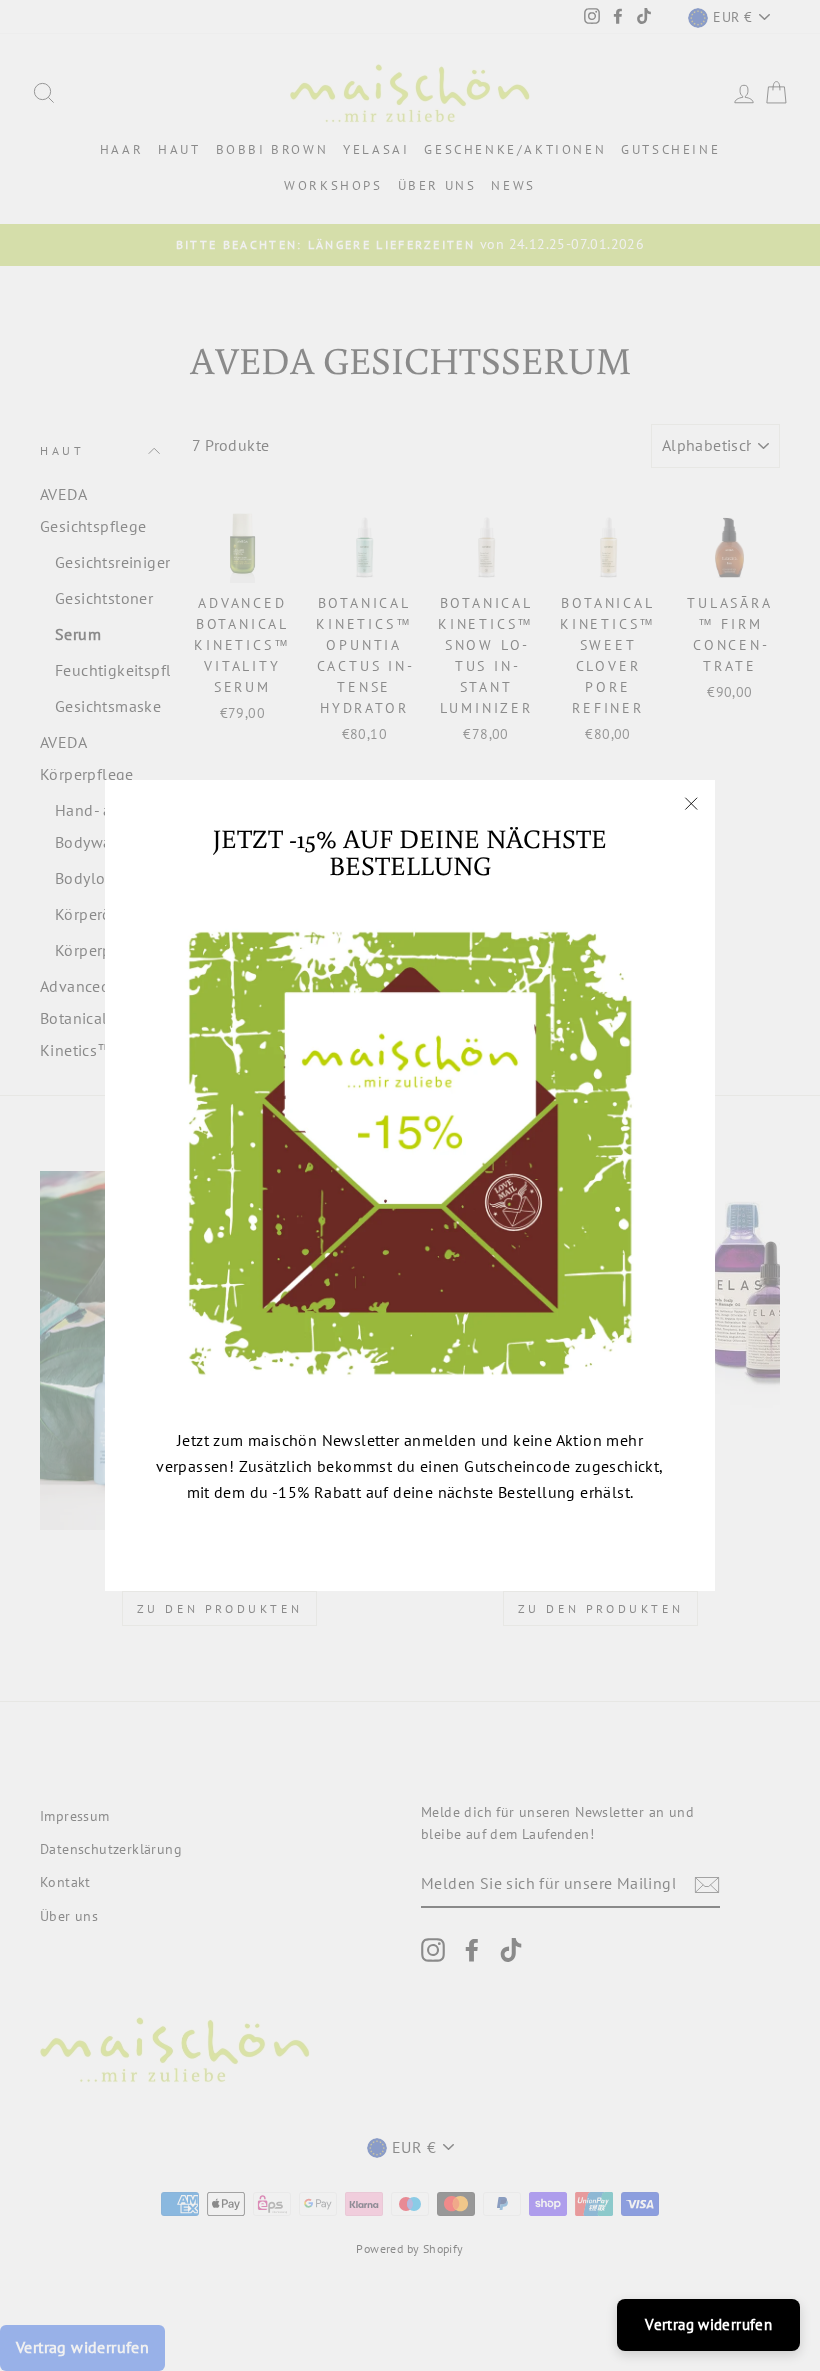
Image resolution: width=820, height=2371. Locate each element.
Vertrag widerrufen (708, 2324)
